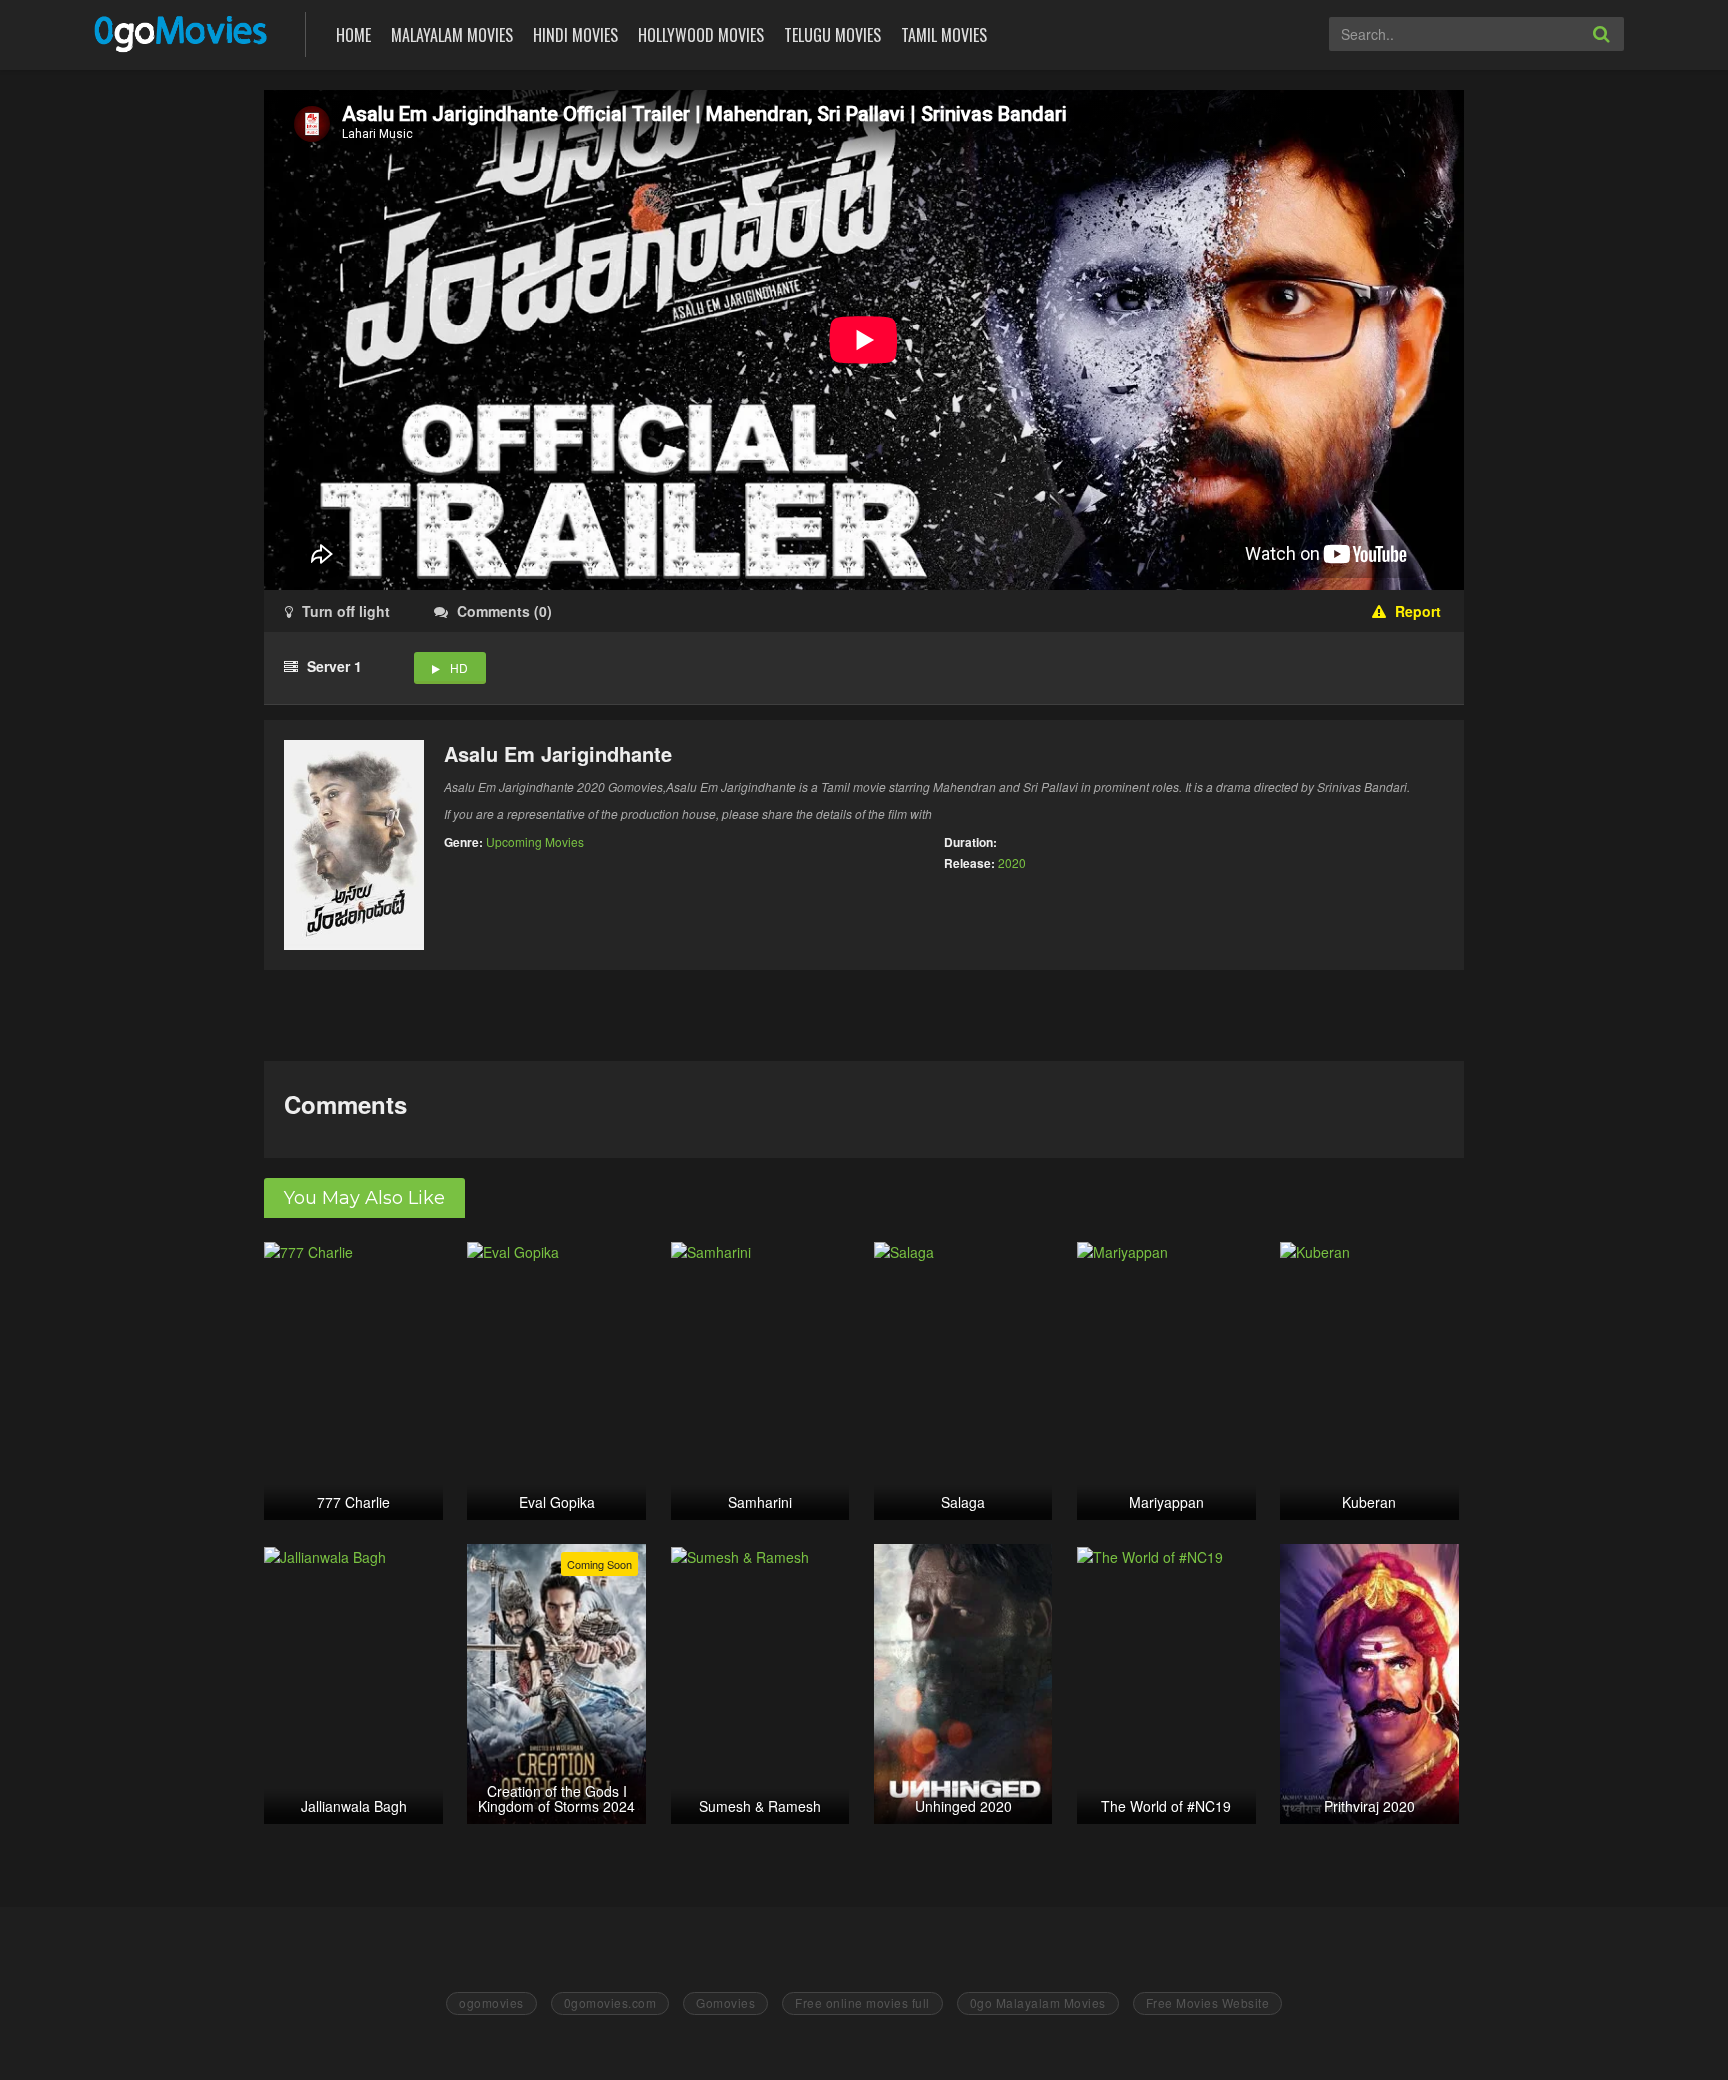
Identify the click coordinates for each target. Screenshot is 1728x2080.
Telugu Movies (832, 35)
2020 (1012, 862)
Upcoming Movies (535, 841)
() (504, 611)
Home (353, 35)
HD (459, 667)
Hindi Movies (575, 35)
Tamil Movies (944, 35)
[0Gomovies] (182, 32)
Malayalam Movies (452, 35)
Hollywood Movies (701, 35)
